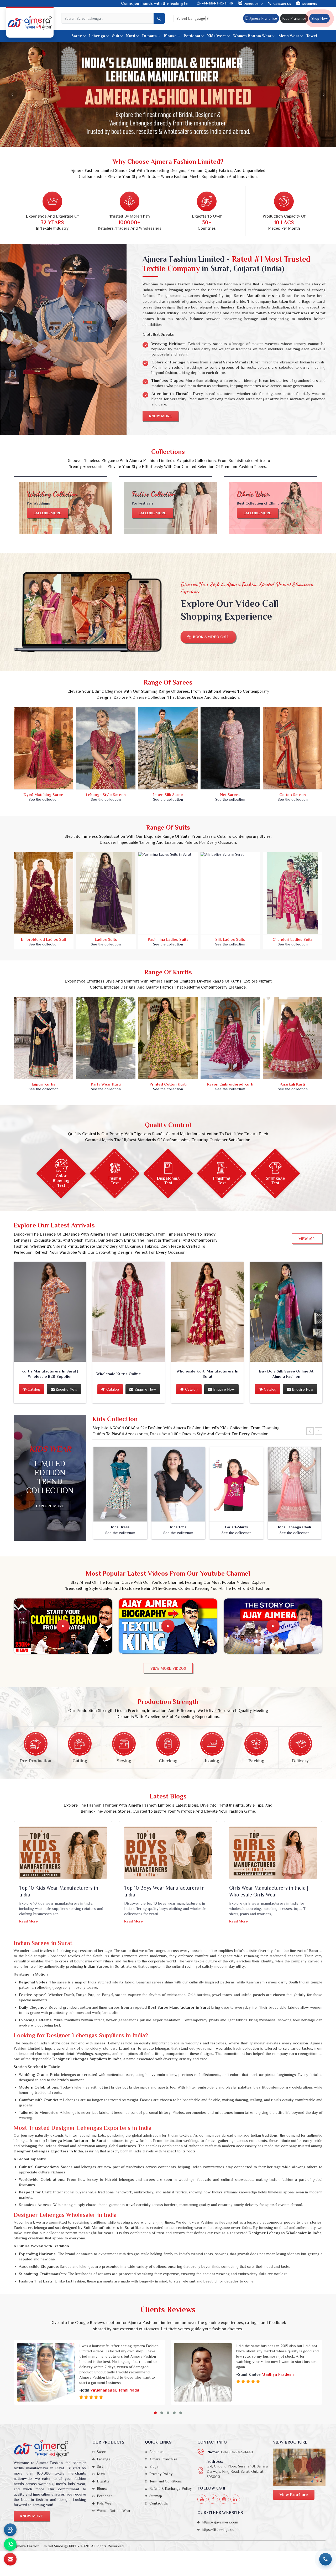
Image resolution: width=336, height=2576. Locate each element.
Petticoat (192, 36)
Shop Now (319, 18)
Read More (28, 1921)
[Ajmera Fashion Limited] (30, 23)
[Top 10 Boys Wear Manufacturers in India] (168, 1853)
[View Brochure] (299, 2467)
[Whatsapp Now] (10, 2544)
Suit (116, 36)
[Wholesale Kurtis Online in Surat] (129, 1312)
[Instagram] (224, 2499)
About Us (252, 4)
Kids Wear (217, 36)
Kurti (131, 36)
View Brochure (294, 2495)
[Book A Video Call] (10, 2530)
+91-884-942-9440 (217, 3)
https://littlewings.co (218, 2529)
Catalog (33, 1389)
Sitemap (156, 2496)
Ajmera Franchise (262, 18)
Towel (312, 36)
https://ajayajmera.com (220, 2522)
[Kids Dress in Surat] (120, 1484)
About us (156, 2452)
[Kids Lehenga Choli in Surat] (295, 1484)
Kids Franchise (294, 18)
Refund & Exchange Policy (170, 2488)
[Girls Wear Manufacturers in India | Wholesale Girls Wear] (273, 1853)
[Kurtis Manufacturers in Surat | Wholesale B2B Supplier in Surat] (50, 1312)
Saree (77, 36)
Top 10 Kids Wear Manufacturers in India (59, 1891)
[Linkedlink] (235, 2499)
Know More (161, 416)
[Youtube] (202, 2499)
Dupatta (149, 36)
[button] (155, 2413)
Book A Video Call (211, 637)
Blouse (170, 36)
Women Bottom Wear (252, 36)
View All (307, 1239)
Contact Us (282, 4)
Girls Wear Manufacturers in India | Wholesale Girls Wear (269, 1891)
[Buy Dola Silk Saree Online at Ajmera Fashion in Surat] (286, 1312)
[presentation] (310, 1431)
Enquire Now (66, 1389)
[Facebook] (213, 2499)
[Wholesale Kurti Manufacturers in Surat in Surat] (207, 1312)
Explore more (47, 513)
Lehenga (97, 36)
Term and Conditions (166, 2481)
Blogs (154, 2466)
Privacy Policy (161, 2474)
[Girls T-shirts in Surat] (237, 1484)
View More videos (168, 1668)
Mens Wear (289, 36)
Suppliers (310, 4)
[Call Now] (325, 2559)
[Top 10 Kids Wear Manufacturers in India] (63, 1853)
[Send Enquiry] (10, 2559)
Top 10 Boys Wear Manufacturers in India (164, 1891)
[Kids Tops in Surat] (178, 1484)
